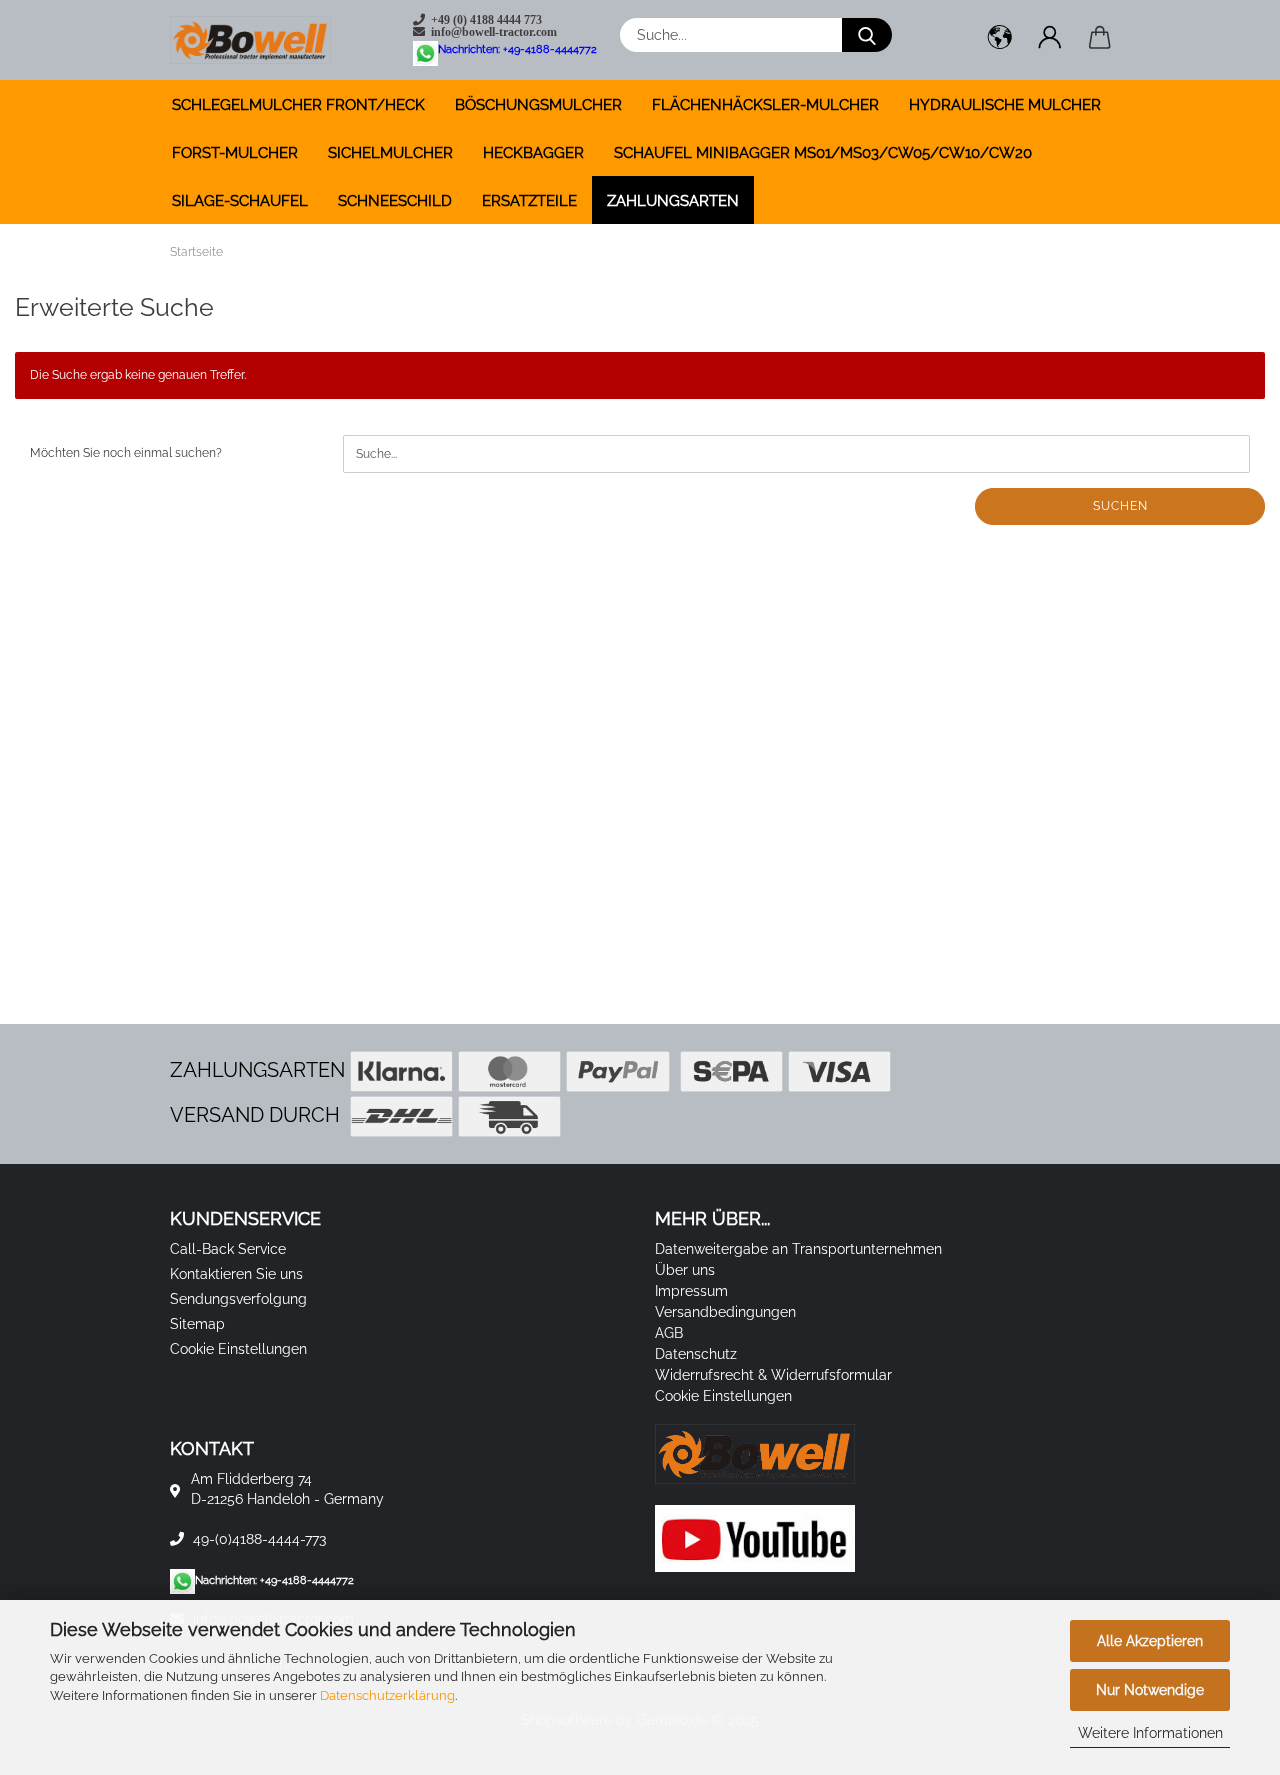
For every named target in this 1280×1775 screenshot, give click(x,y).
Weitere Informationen (1150, 1733)
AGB (669, 1333)
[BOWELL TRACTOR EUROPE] (258, 40)
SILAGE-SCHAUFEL (240, 201)
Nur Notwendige (1150, 1690)
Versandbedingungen (725, 1312)
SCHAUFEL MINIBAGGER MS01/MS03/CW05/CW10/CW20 (823, 153)
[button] (1000, 40)
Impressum (691, 1291)
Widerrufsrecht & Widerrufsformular (773, 1375)
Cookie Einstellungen (238, 1349)
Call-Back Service (228, 1249)
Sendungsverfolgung (238, 1299)
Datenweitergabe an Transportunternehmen (798, 1249)
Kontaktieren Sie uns (236, 1274)
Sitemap (197, 1324)
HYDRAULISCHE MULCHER (1005, 105)
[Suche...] (867, 35)
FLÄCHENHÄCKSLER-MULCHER (765, 105)
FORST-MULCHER (235, 153)
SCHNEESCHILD (395, 201)
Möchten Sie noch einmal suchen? (126, 453)
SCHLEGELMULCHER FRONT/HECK (298, 105)
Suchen (1120, 506)
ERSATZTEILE (529, 201)
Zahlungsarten (673, 201)
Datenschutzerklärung (387, 1695)
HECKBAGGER (533, 153)
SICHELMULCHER (390, 153)
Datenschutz (696, 1354)
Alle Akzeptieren (1150, 1641)
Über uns (685, 1270)
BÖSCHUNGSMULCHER (538, 105)
